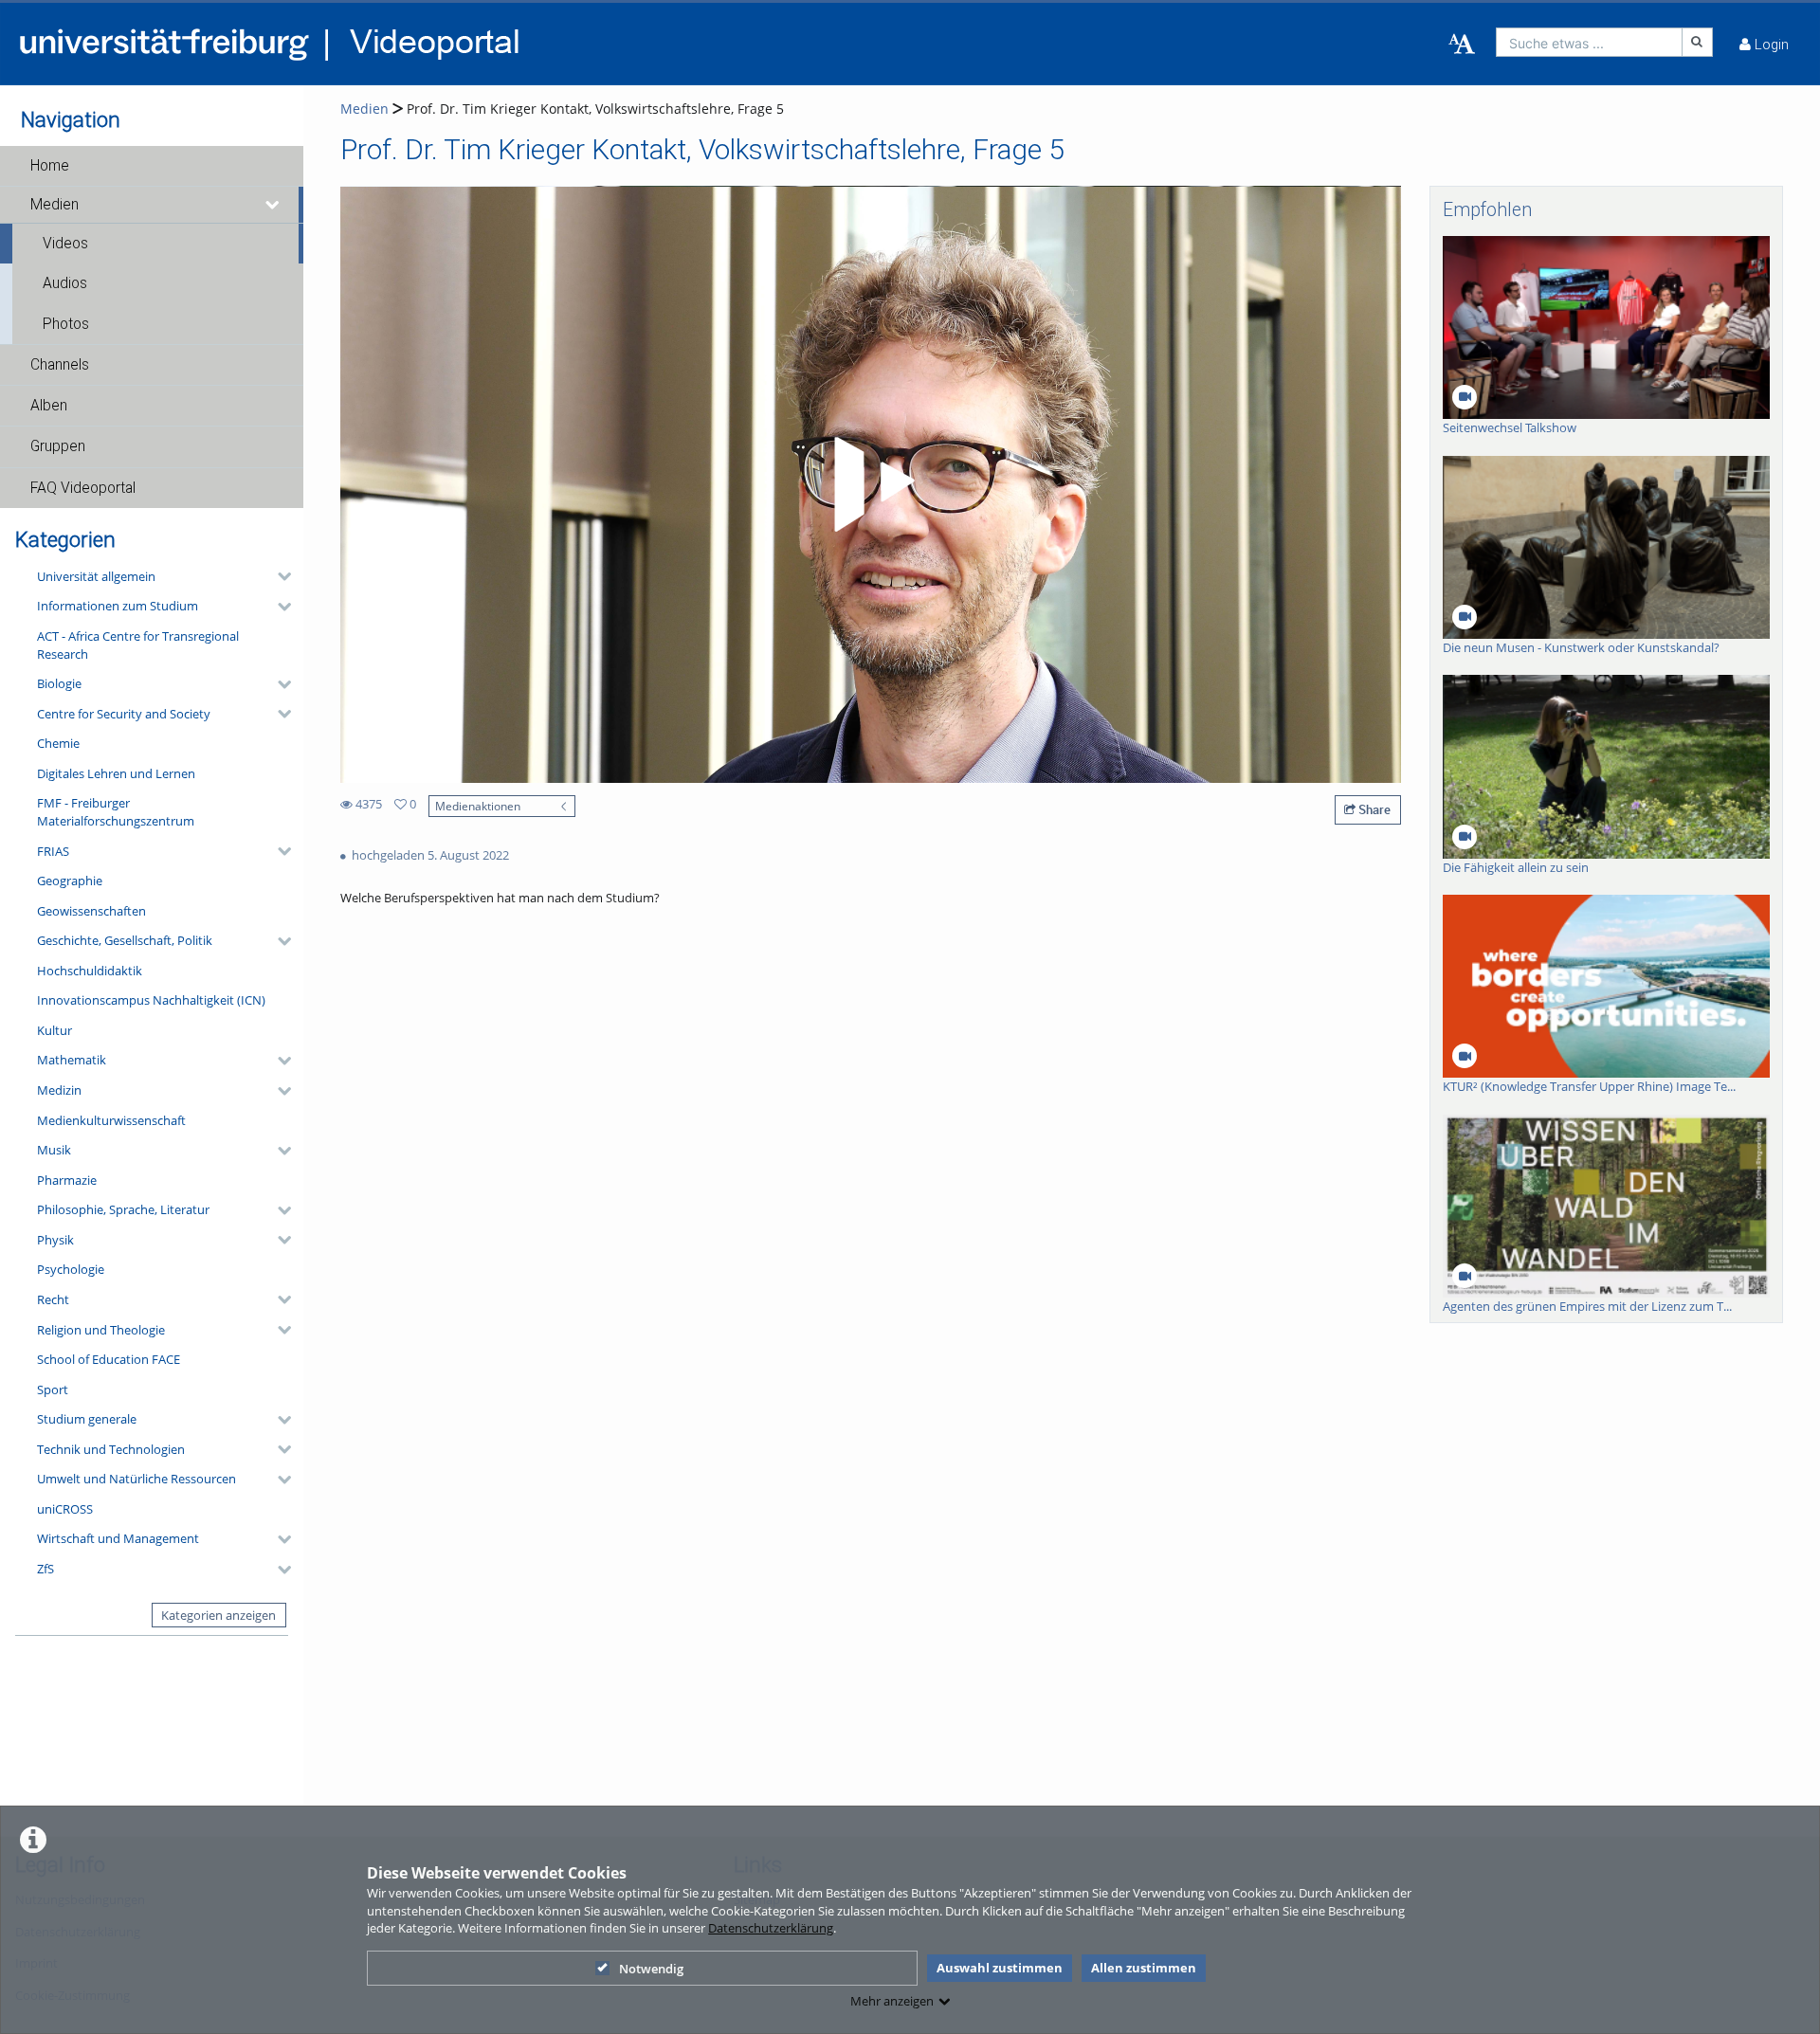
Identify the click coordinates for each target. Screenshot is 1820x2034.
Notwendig (651, 1969)
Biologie (59, 683)
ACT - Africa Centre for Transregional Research (138, 645)
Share (1373, 809)
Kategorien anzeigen (218, 1615)
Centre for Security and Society (124, 714)
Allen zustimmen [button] (1144, 1968)
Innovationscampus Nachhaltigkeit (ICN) (151, 1000)
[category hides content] (279, 576)
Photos (66, 324)
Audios (65, 283)
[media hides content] (273, 205)
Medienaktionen (478, 806)
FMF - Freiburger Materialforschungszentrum (116, 812)
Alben (49, 406)
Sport (53, 1389)
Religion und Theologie (101, 1330)
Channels (60, 365)
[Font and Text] (1462, 45)
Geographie (70, 881)
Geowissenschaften (91, 911)
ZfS (45, 1569)
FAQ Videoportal (83, 488)
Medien (55, 205)
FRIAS (53, 851)
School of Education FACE (109, 1359)
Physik (55, 1240)
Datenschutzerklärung (771, 1928)
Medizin (59, 1090)
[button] (152, 166)
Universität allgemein (96, 576)
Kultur (55, 1030)
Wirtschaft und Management (118, 1538)
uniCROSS (65, 1509)
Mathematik (72, 1060)
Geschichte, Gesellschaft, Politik (125, 940)
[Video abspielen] (871, 484)
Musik (54, 1150)
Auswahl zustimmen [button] (1000, 1968)
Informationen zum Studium (118, 606)
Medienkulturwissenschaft (111, 1120)
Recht (53, 1299)
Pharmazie (67, 1180)
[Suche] (1698, 42)
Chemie (58, 743)
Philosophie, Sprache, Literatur (123, 1209)
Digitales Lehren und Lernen (116, 773)
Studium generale (87, 1419)
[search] (1589, 42)
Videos (65, 244)
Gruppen (58, 446)
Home (50, 166)
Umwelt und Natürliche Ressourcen (136, 1479)
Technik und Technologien (111, 1449)
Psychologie (71, 1269)
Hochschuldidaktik (90, 971)
